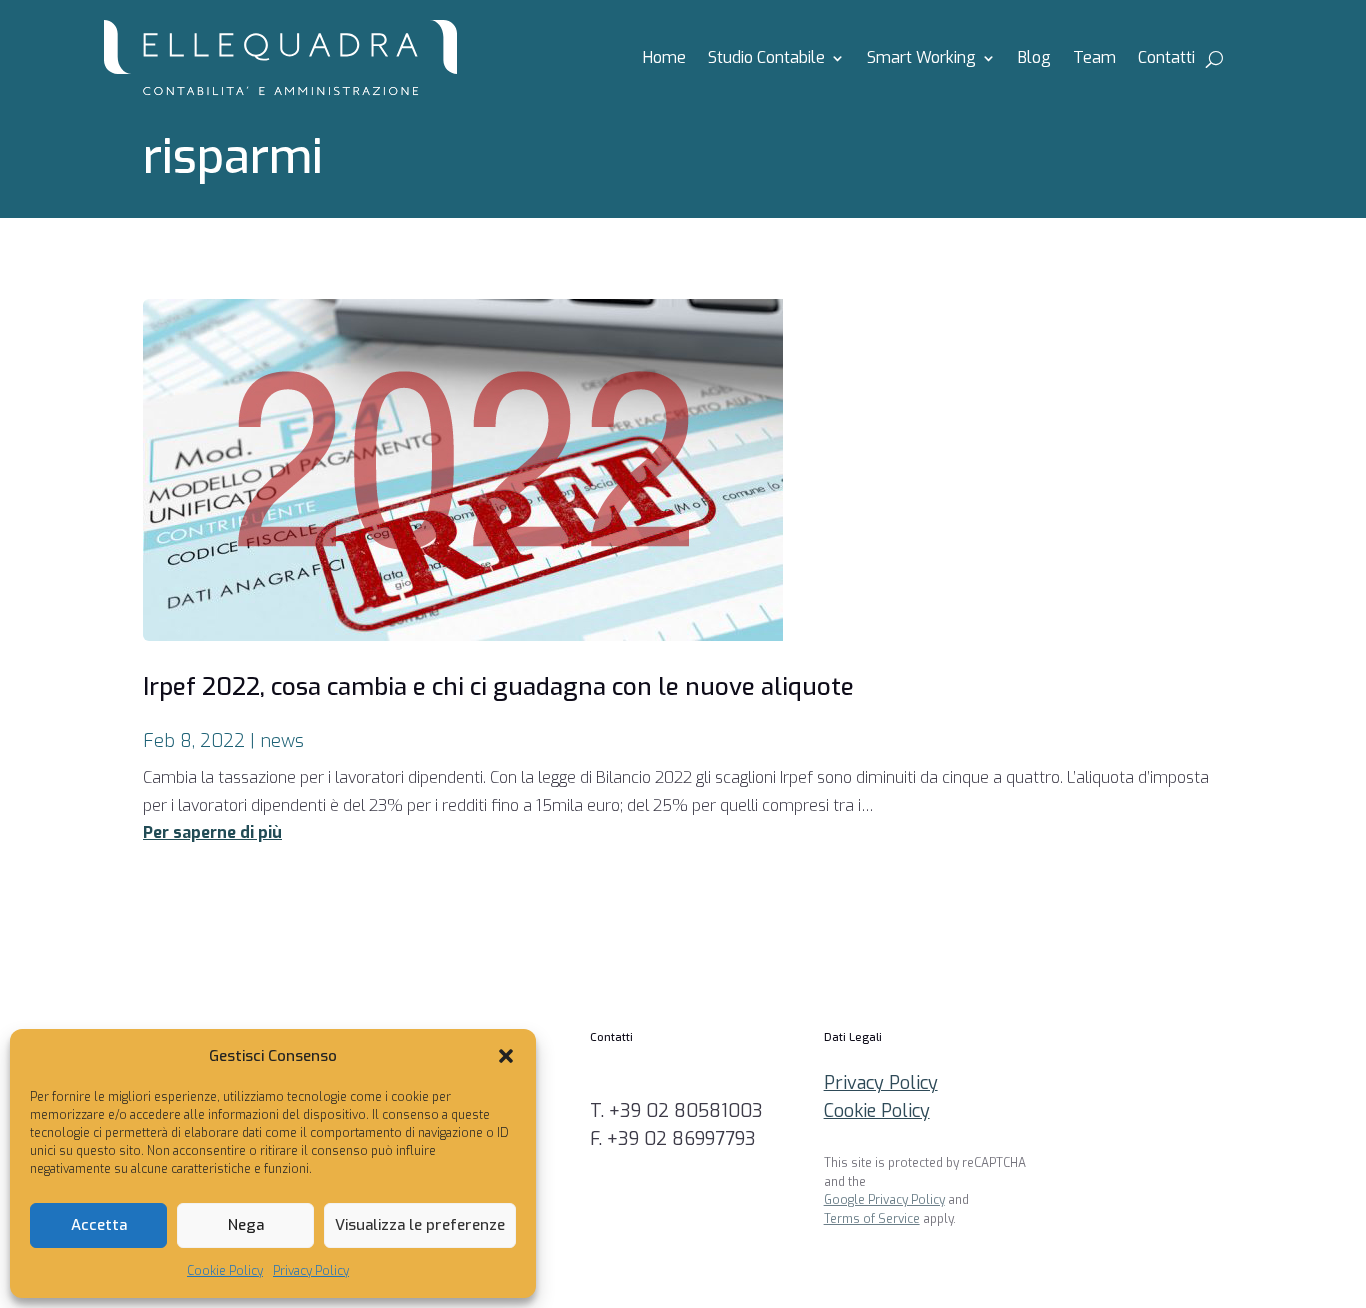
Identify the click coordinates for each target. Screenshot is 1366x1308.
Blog (1034, 59)
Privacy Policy (311, 1271)
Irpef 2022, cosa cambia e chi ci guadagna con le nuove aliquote (498, 687)
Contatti (1166, 59)
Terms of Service (872, 1219)
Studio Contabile (766, 59)
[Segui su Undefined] (1250, 1106)
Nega (246, 1225)
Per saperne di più (212, 832)
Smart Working (921, 59)
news (282, 741)
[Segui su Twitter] (1250, 1048)
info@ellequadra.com (676, 1083)
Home (664, 59)
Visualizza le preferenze (420, 1225)
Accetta (99, 1225)
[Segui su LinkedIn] (1250, 1164)
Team (1094, 59)
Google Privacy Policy (884, 1200)
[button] (506, 1056)
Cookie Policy (225, 1271)
